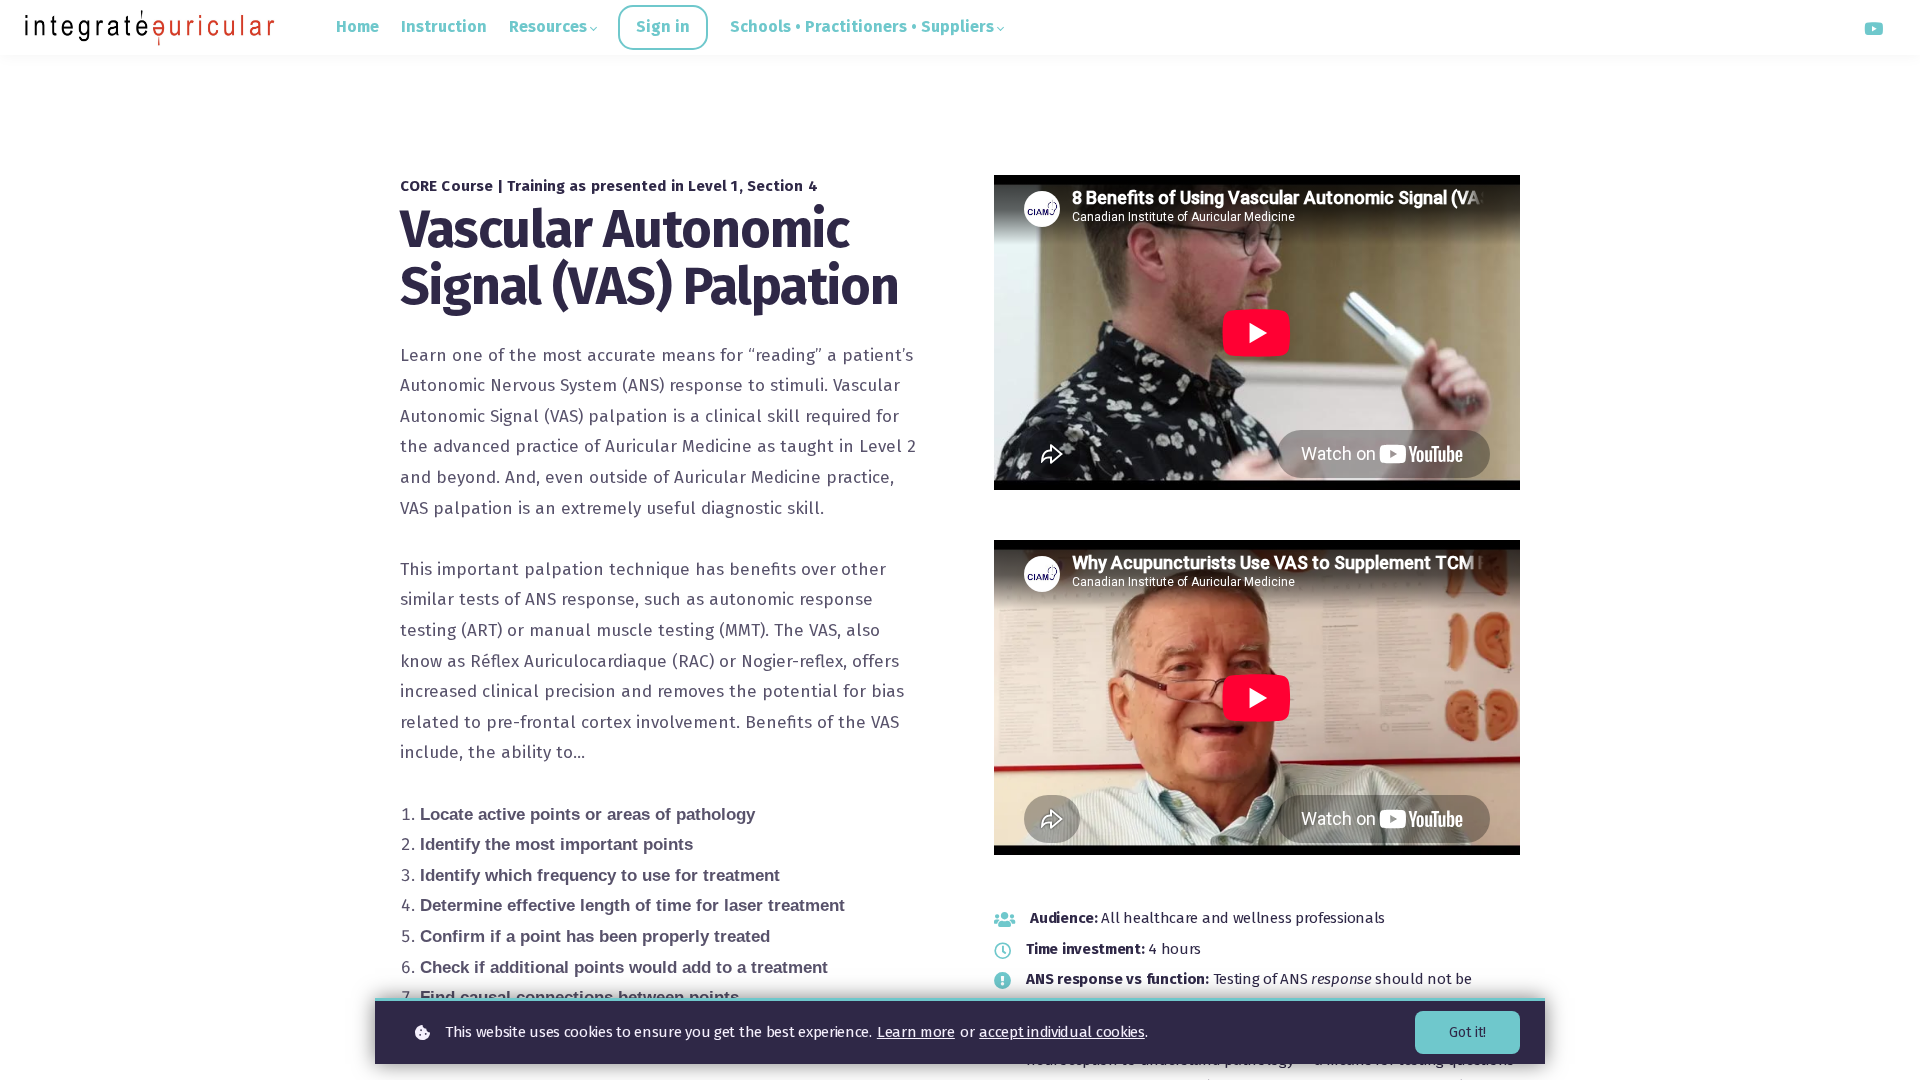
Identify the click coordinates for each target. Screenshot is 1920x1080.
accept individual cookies (1062, 1032)
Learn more (916, 1032)
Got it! (1467, 1032)
